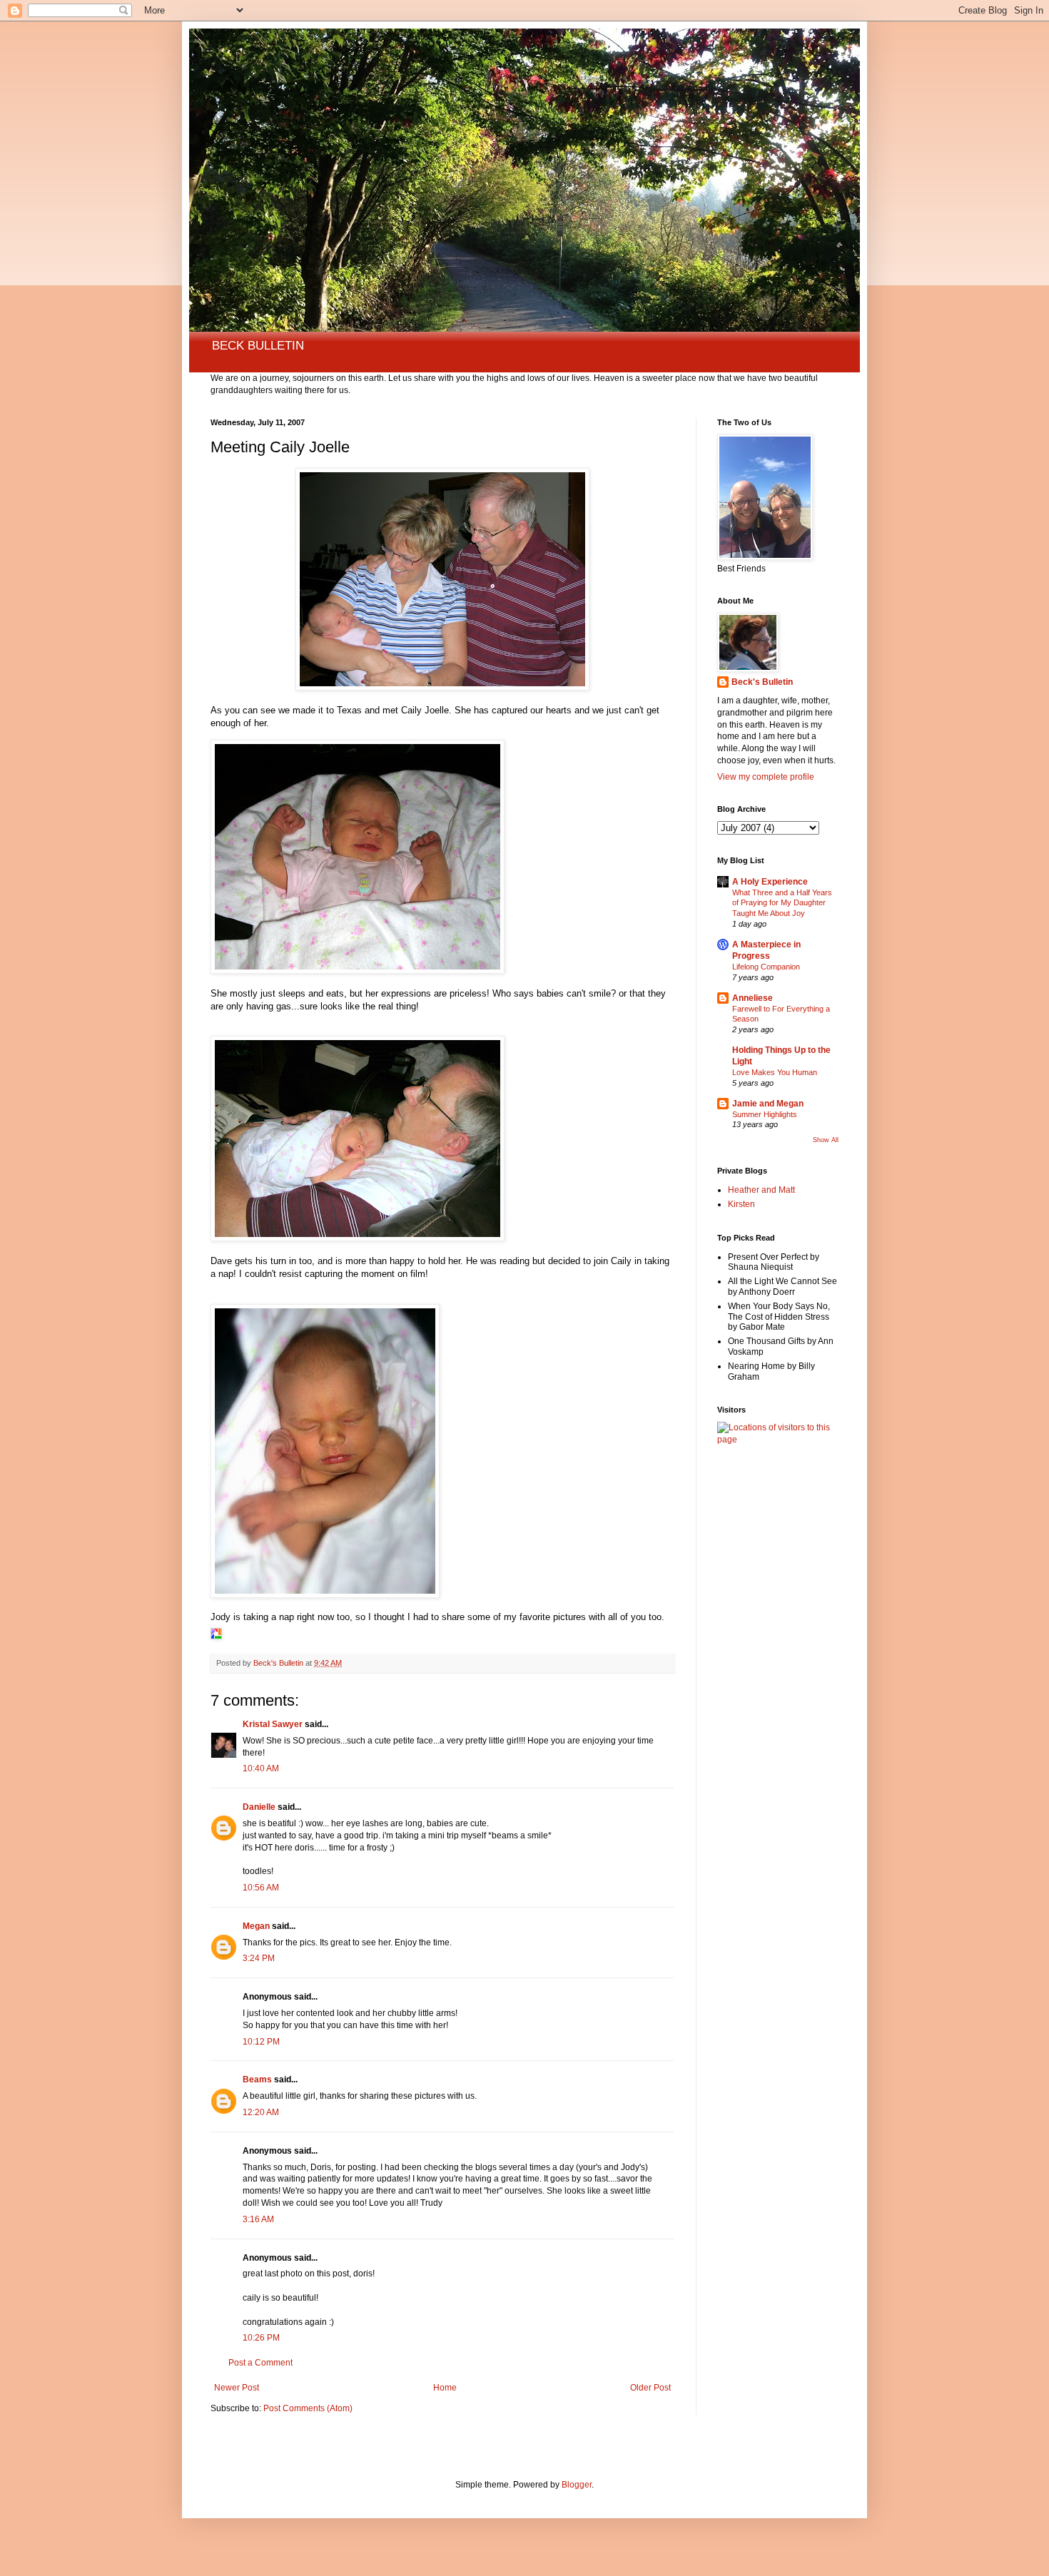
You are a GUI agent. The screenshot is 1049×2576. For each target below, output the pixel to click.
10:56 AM (261, 1888)
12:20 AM (261, 2112)
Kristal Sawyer (273, 1724)
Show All (826, 1140)
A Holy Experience (770, 882)
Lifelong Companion (766, 967)
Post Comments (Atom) (308, 2408)
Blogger (577, 2485)
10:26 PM (261, 2338)
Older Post (650, 2388)
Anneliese (752, 998)
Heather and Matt (761, 1190)
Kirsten (741, 1204)
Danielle (259, 1807)
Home (445, 2388)
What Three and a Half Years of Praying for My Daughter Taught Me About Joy (782, 903)
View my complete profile (766, 777)
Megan (256, 1926)
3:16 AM (258, 2219)
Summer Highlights (765, 1114)
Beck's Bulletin (762, 682)
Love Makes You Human (775, 1072)
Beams (257, 2079)
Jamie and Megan (768, 1104)
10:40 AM (261, 1768)
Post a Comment (260, 2363)
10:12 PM (261, 2042)
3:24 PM (259, 1958)
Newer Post (237, 2388)
